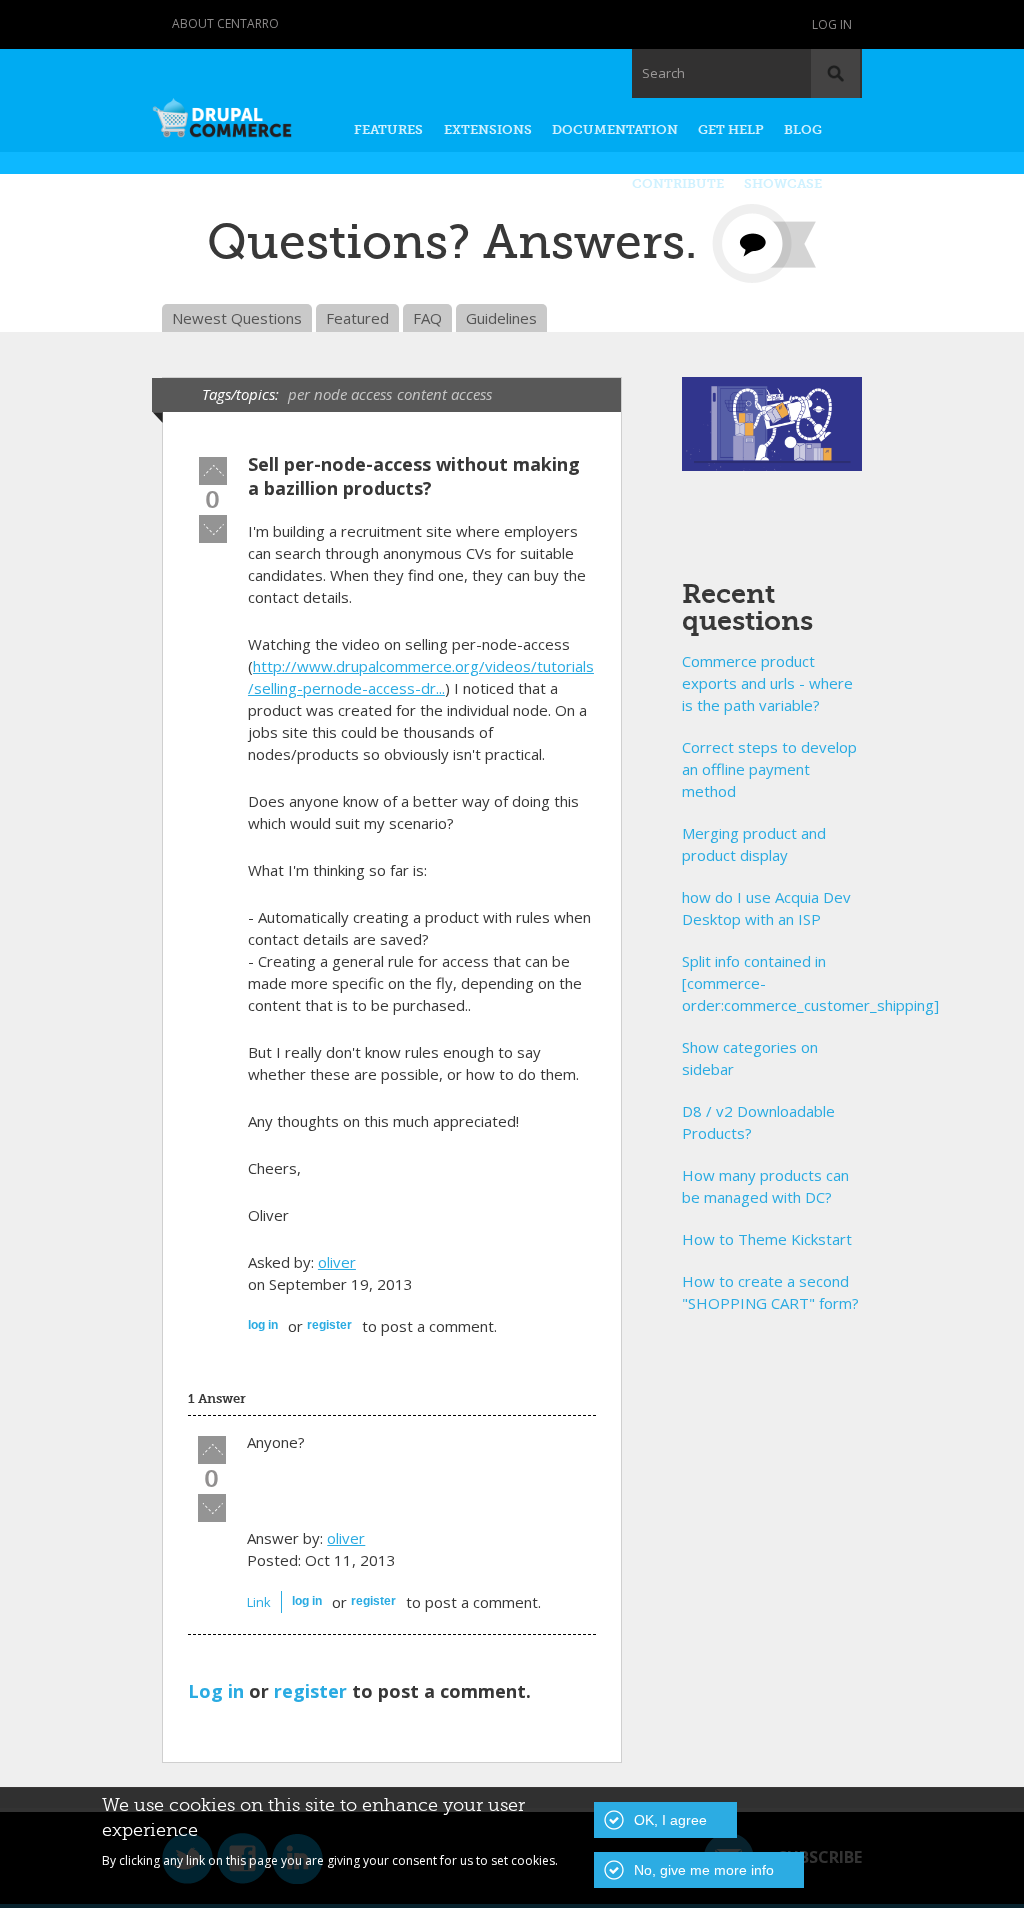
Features (388, 129)
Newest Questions (237, 318)
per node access (340, 394)
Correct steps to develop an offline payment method (769, 769)
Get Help (731, 129)
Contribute (678, 183)
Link (259, 1602)
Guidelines (501, 318)
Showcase (783, 183)
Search (663, 73)
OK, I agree (670, 1820)
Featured (357, 318)
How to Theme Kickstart (767, 1239)
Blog (803, 129)
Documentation (615, 129)
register (329, 1325)
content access (444, 394)
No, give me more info (704, 1870)
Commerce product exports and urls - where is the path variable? (767, 683)
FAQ (427, 318)
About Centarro (225, 23)
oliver (337, 1262)
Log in (832, 24)
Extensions (488, 129)
